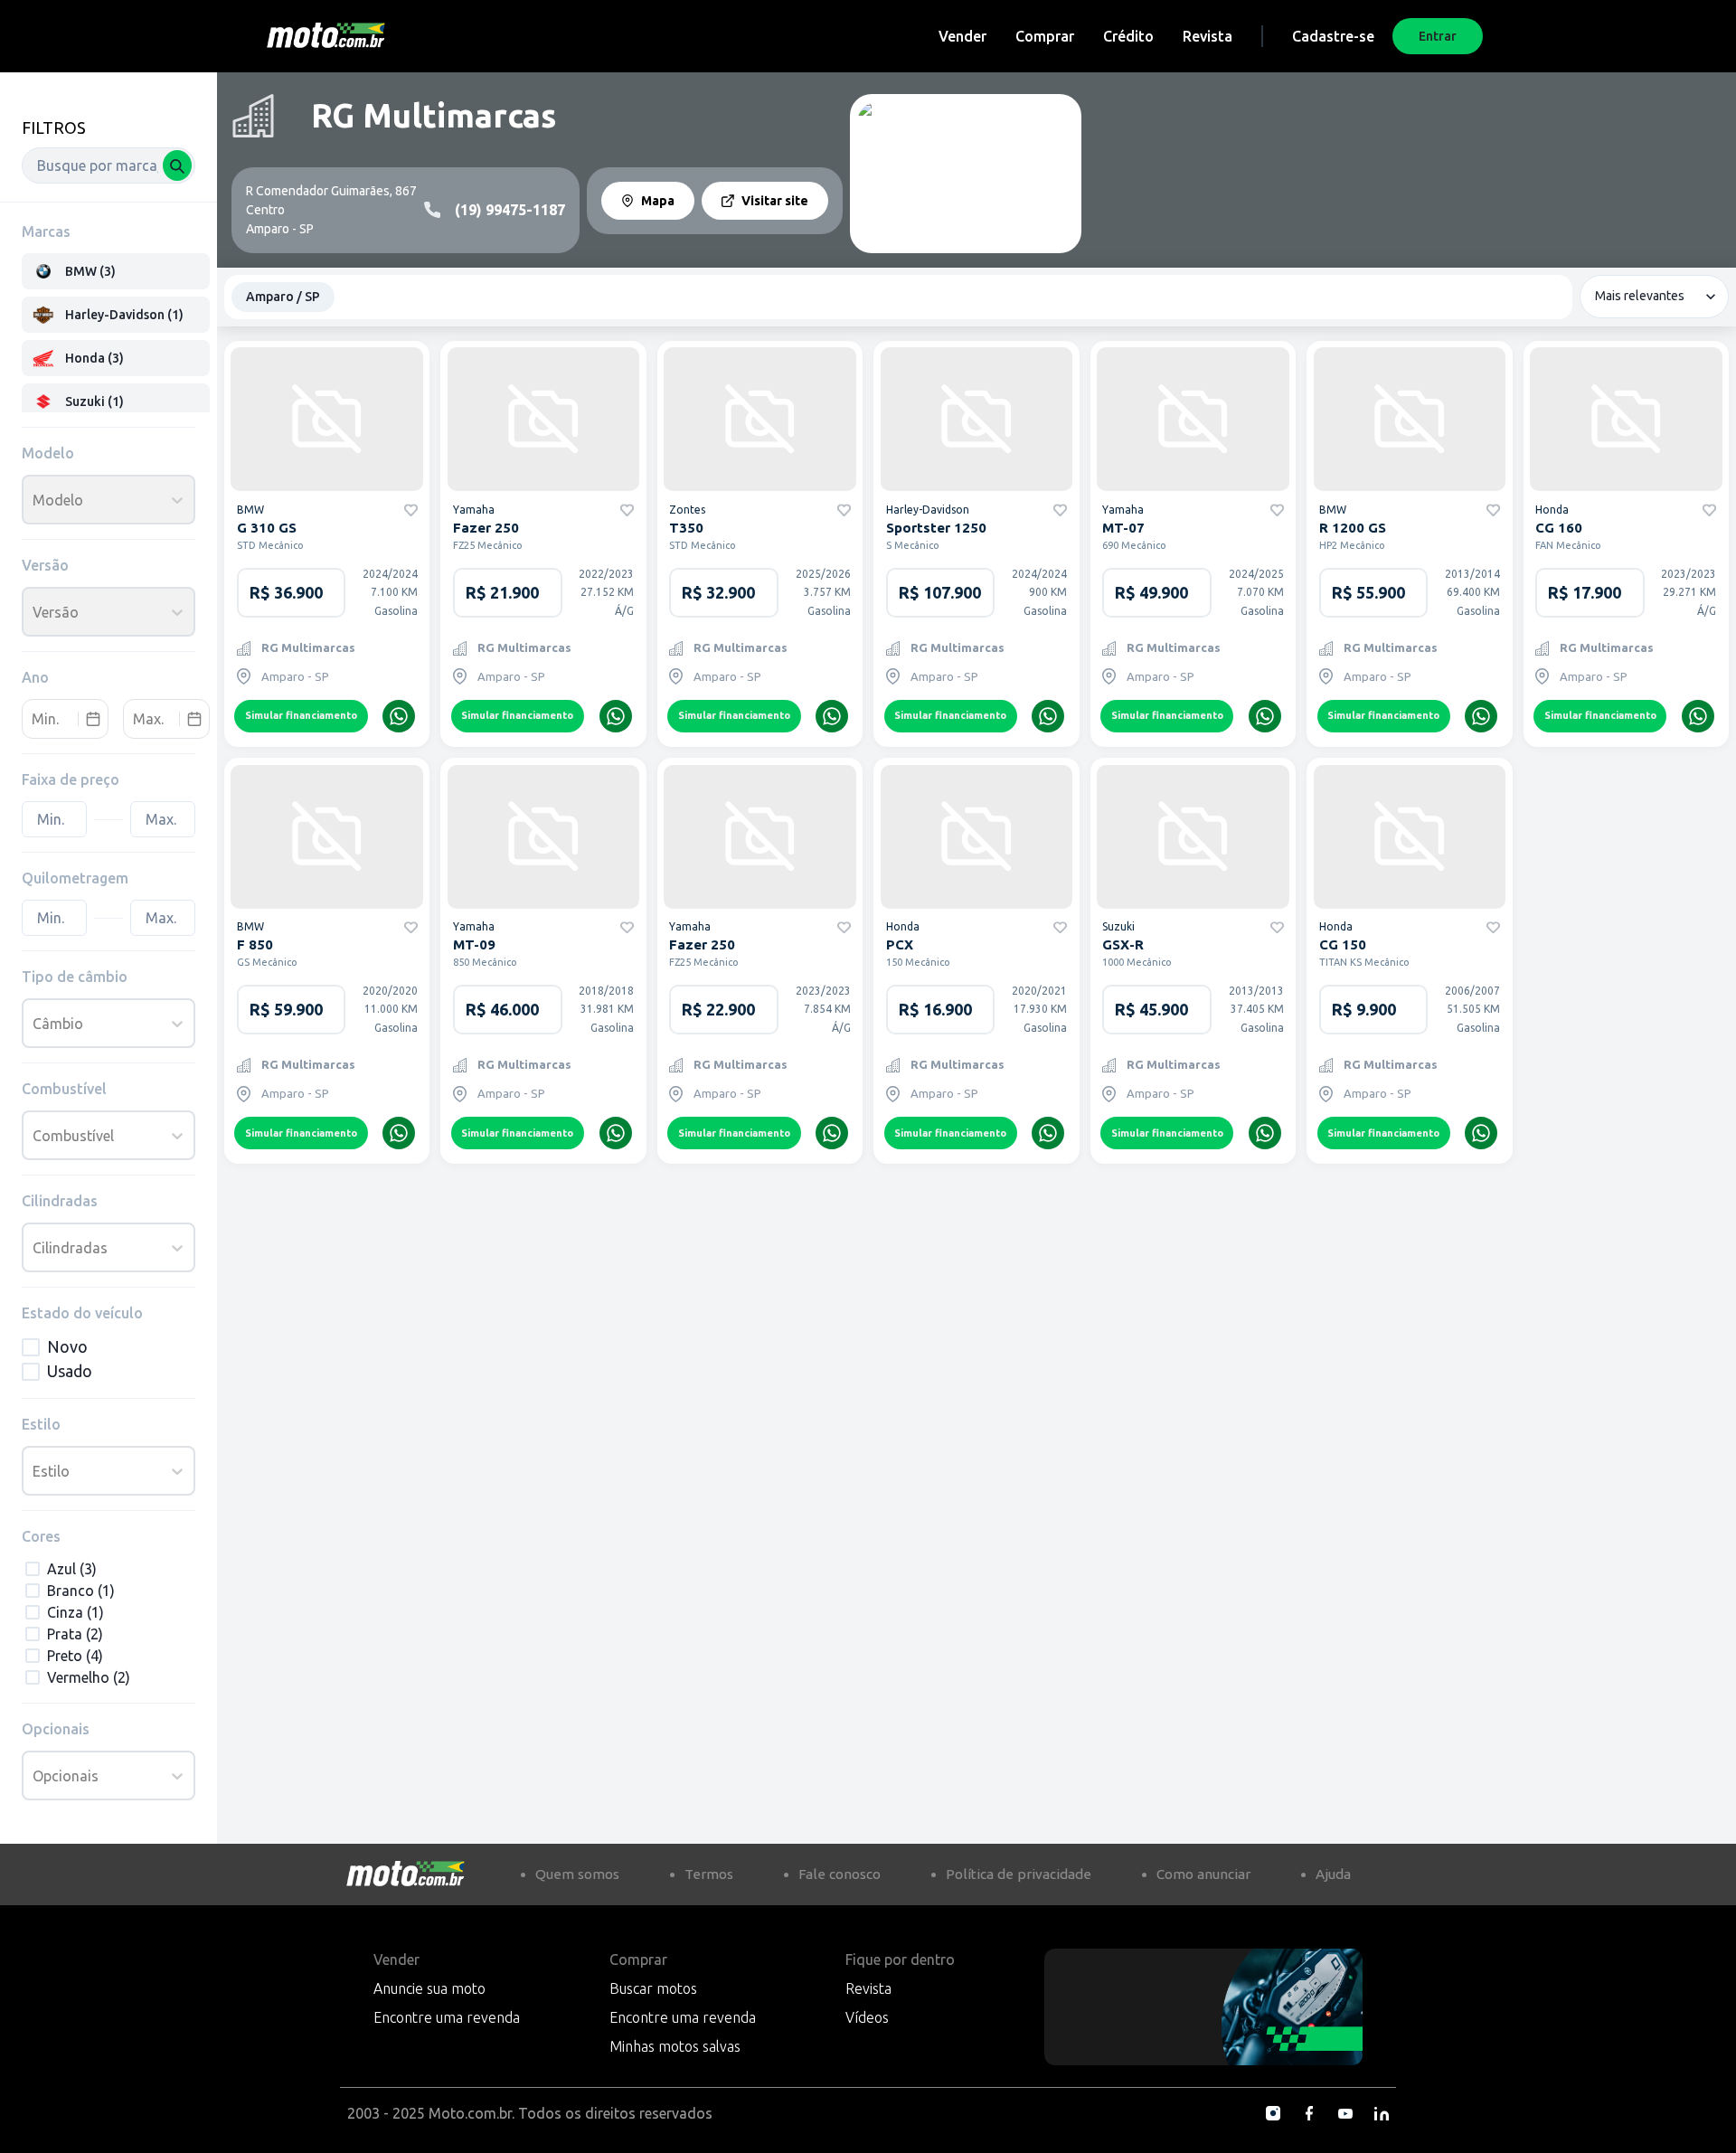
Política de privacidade (1019, 1874)
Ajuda (1333, 1874)
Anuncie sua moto (429, 1988)
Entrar (1438, 36)
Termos (709, 1874)
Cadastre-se (1333, 36)
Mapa (658, 201)
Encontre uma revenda (447, 2017)
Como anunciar (1203, 1874)
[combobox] (108, 165)
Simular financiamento (301, 715)
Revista (1208, 36)
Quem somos (577, 1874)
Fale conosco (840, 1874)
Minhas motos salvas (675, 2046)
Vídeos (867, 2017)
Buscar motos (653, 1988)
